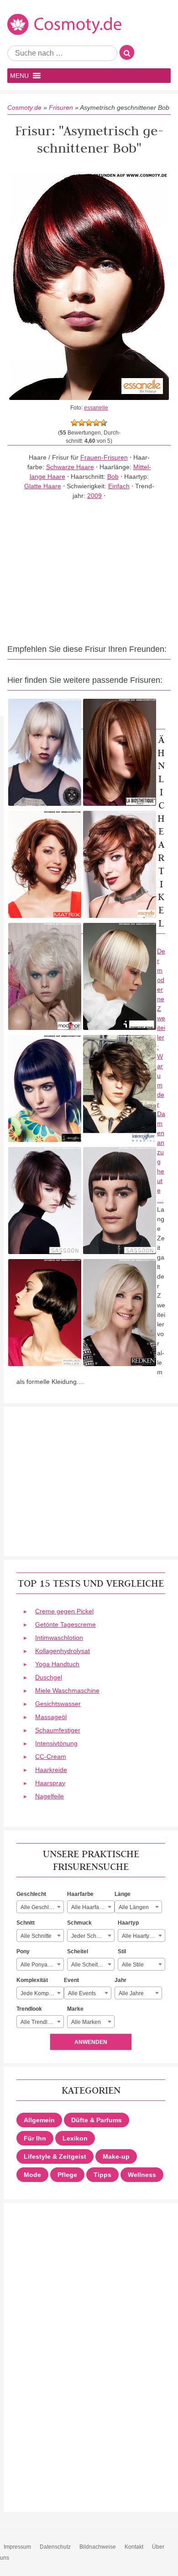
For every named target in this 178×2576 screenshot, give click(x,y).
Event (71, 1980)
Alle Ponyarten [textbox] (39, 1965)
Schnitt (26, 1923)
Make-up (116, 2156)
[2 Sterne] (82, 423)
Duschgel (49, 1677)
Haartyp (128, 1923)
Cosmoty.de (24, 108)
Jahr (120, 1980)
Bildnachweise (98, 2547)
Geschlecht (31, 1894)
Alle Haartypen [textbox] (140, 1936)
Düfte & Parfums (97, 2120)
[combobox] (40, 1907)
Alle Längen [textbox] (134, 1907)
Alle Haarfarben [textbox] (91, 1907)
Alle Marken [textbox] (86, 2022)
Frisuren (61, 108)
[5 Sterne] (104, 423)
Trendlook (29, 2009)
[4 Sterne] (96, 423)
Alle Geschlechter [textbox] (42, 1907)
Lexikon (75, 2138)
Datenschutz (55, 2547)
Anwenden (91, 2042)
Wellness (142, 2175)
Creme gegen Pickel (64, 1611)
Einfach (119, 486)
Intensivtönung (56, 1743)
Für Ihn (35, 2138)
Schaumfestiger (58, 1730)
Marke (75, 2009)
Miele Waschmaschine (67, 1690)
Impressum (17, 2547)
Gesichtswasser (58, 1704)
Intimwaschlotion (59, 1638)
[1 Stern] (74, 423)
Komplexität (32, 1980)
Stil (122, 1951)
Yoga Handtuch (57, 1664)
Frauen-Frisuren (104, 457)
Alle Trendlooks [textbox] (40, 2022)
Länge (123, 1894)
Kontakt (134, 2547)
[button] (19, 76)
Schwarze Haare (70, 467)
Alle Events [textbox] (82, 1993)
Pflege (67, 2175)
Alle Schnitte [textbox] (36, 1936)
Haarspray (50, 1783)
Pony (23, 1951)
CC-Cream (51, 1757)
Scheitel (78, 1951)
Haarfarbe (80, 1894)
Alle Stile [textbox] (133, 1965)
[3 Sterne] (89, 423)
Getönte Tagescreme (65, 1624)
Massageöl (51, 1717)
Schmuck (79, 1923)
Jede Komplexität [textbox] (42, 1993)
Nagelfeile (50, 1796)
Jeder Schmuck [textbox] (90, 1936)
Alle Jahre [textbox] (131, 1993)
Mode (32, 2175)
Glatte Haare (43, 486)
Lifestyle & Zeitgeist (55, 2156)
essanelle (96, 408)
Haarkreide (51, 1770)
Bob (113, 476)
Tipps (102, 2175)
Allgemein (39, 2120)
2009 (94, 496)
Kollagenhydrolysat (63, 1651)
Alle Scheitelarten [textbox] (93, 1965)
